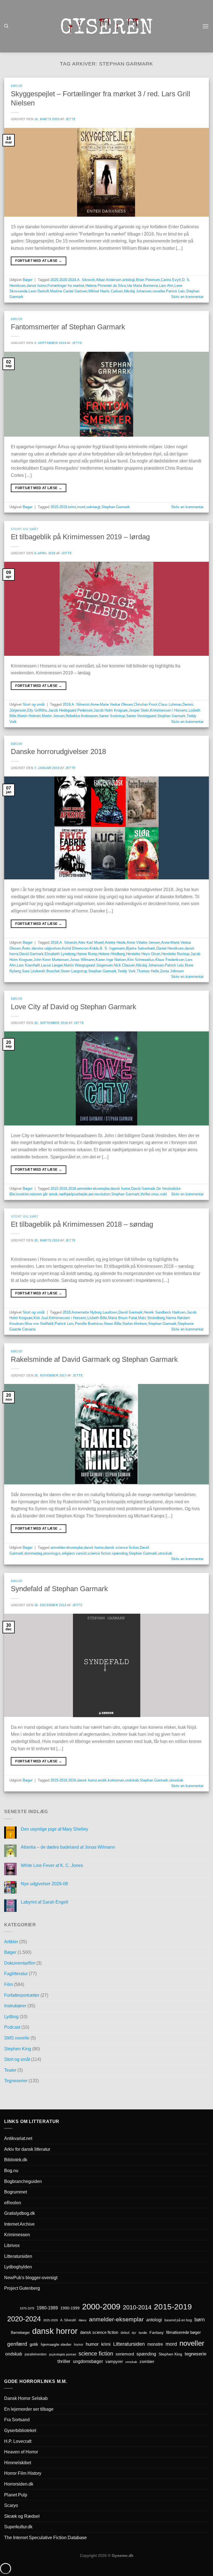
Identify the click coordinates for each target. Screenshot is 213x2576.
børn (200, 2320)
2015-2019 (59, 507)
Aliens (83, 2320)
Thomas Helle (148, 971)
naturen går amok (44, 1194)
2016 (72, 1780)
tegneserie (196, 2354)
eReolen (13, 2203)
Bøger (17, 86)
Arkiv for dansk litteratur (27, 2149)
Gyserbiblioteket (20, 2431)
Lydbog (11, 2017)
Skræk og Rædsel (22, 2516)
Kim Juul (41, 1318)
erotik (102, 1780)
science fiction (99, 1553)
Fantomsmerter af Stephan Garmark (68, 327)
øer (91, 1194)
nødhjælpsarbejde (73, 1194)
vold (163, 1194)
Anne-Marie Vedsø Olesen (111, 704)
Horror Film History (23, 2473)
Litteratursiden (18, 2256)
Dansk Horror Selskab (26, 2398)
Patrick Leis (175, 291)
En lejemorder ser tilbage (29, 2409)
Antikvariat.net (18, 2138)
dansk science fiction (122, 1548)
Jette (71, 119)
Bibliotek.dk (16, 2160)
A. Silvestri (86, 280)
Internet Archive (19, 2224)
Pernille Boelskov (89, 1324)
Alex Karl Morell (91, 942)
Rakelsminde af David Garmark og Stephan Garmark (94, 1359)
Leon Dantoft (39, 291)
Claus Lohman (170, 704)
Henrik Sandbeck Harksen (165, 1312)
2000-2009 (101, 2306)
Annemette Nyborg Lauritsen (94, 1312)
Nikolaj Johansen (138, 291)
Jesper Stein (139, 710)
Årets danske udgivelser (41, 948)
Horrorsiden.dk (19, 2484)
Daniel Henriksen (170, 948)
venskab (131, 2362)
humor (92, 2344)
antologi (129, 280)
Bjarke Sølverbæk (141, 948)
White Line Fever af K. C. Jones (52, 1865)
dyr (134, 2333)
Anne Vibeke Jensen (143, 942)
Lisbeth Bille (97, 1318)
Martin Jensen (53, 716)
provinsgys (52, 1553)
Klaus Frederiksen (170, 960)
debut (125, 2333)
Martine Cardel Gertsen (69, 291)
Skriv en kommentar (187, 297)
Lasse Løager (52, 965)
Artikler (11, 1942)
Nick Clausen (124, 965)
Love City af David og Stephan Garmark (73, 1007)
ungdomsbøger (88, 2361)
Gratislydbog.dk (20, 2213)
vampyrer (114, 2362)
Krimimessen (17, 2235)
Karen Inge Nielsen (111, 960)
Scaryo (11, 2505)
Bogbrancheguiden (23, 2181)
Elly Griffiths (37, 710)
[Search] (6, 26)
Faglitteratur (16, 1974)
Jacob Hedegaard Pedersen (70, 710)
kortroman (116, 1780)
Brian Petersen (148, 280)
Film (8, 1984)
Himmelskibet (18, 2463)
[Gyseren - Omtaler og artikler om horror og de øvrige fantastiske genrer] (106, 26)
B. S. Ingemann (112, 948)
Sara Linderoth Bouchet (41, 971)
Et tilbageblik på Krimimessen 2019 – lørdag (80, 537)
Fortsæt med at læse (39, 261)
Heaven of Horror (21, 2452)
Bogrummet (16, 2192)
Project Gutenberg (22, 2288)
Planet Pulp (16, 2495)
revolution (102, 1194)
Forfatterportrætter (22, 1995)
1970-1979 (27, 2308)
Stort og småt (25, 529)
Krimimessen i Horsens (169, 710)
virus (155, 1194)
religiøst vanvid (74, 1553)
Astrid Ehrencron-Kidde (80, 948)
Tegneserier (16, 2081)
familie (143, 2333)
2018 (54, 942)
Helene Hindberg (112, 954)
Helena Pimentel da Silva (106, 286)
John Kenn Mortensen (51, 960)
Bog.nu (11, 2171)
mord (81, 507)
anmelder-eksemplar (93, 1189)
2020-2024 (68, 280)
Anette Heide (115, 942)
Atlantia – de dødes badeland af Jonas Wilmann (68, 1847)
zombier (147, 2361)
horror (79, 2345)
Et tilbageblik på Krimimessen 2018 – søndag (82, 1224)
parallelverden (36, 2354)
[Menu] (206, 26)
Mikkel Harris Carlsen (106, 291)
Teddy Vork (127, 971)
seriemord (125, 2354)
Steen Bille (112, 1324)
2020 (54, 280)
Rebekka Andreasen (82, 716)
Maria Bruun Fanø (123, 1318)
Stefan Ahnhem (135, 1324)
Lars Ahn (166, 286)
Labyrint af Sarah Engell (45, 1902)
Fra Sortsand (17, 2420)
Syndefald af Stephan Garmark (59, 1589)
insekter (22, 1194)
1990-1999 (70, 2308)
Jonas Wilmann (82, 960)
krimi (72, 507)
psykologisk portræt (63, 2354)
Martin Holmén (29, 716)
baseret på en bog (178, 2320)
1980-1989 (47, 2308)
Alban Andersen (109, 280)
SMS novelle (17, 2038)
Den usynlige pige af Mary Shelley (54, 1829)
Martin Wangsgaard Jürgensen (88, 965)
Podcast (12, 2027)
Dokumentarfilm (20, 1963)
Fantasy (157, 2332)
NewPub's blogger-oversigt (31, 2278)
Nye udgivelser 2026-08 (44, 1884)
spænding (120, 1553)
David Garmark (31, 954)
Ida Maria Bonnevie (143, 286)
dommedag (33, 1553)
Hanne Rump (87, 954)
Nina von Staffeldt (39, 1324)
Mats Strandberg (151, 1318)
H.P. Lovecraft (18, 2441)
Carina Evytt (171, 280)
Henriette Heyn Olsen (143, 954)
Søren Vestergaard (141, 716)
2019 (67, 704)
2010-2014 (137, 2307)
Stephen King (18, 2049)
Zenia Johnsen (172, 971)
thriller (145, 1194)
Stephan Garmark (116, 507)
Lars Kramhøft (28, 965)
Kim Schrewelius (141, 960)
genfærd (17, 2344)
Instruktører (15, 2006)
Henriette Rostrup (175, 954)
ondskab (132, 1780)
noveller (159, 291)
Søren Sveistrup (112, 716)
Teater (10, 2070)
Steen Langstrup (74, 971)
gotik (34, 2344)
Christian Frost (145, 704)
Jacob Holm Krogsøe (111, 710)
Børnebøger (20, 2333)
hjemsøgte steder (56, 2345)
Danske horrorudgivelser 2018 (58, 751)
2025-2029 (50, 2320)
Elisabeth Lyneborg (60, 954)
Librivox (12, 2245)
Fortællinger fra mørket (66, 286)
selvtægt (93, 507)
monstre (155, 2344)
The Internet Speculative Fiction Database (45, 2538)
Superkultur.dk (18, 2527)
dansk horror (36, 286)
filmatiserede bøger (183, 2332)
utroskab (165, 1553)
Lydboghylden (18, 2267)
